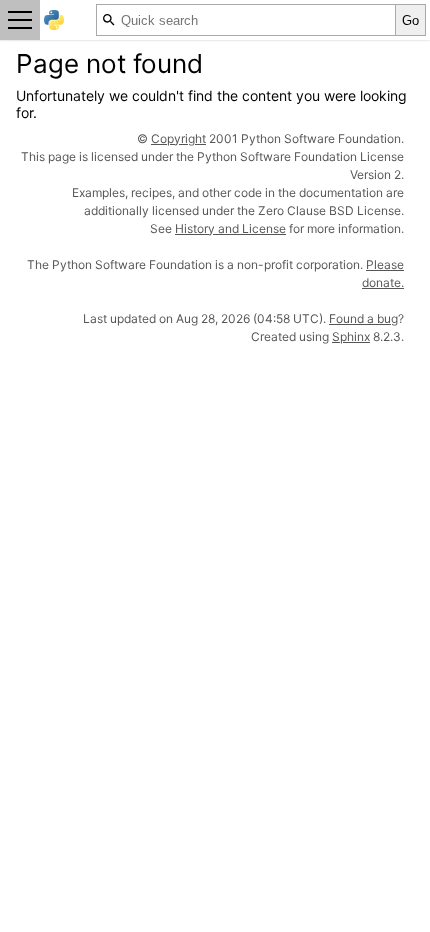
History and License (230, 228)
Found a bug (363, 318)
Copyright (178, 138)
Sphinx (351, 336)
